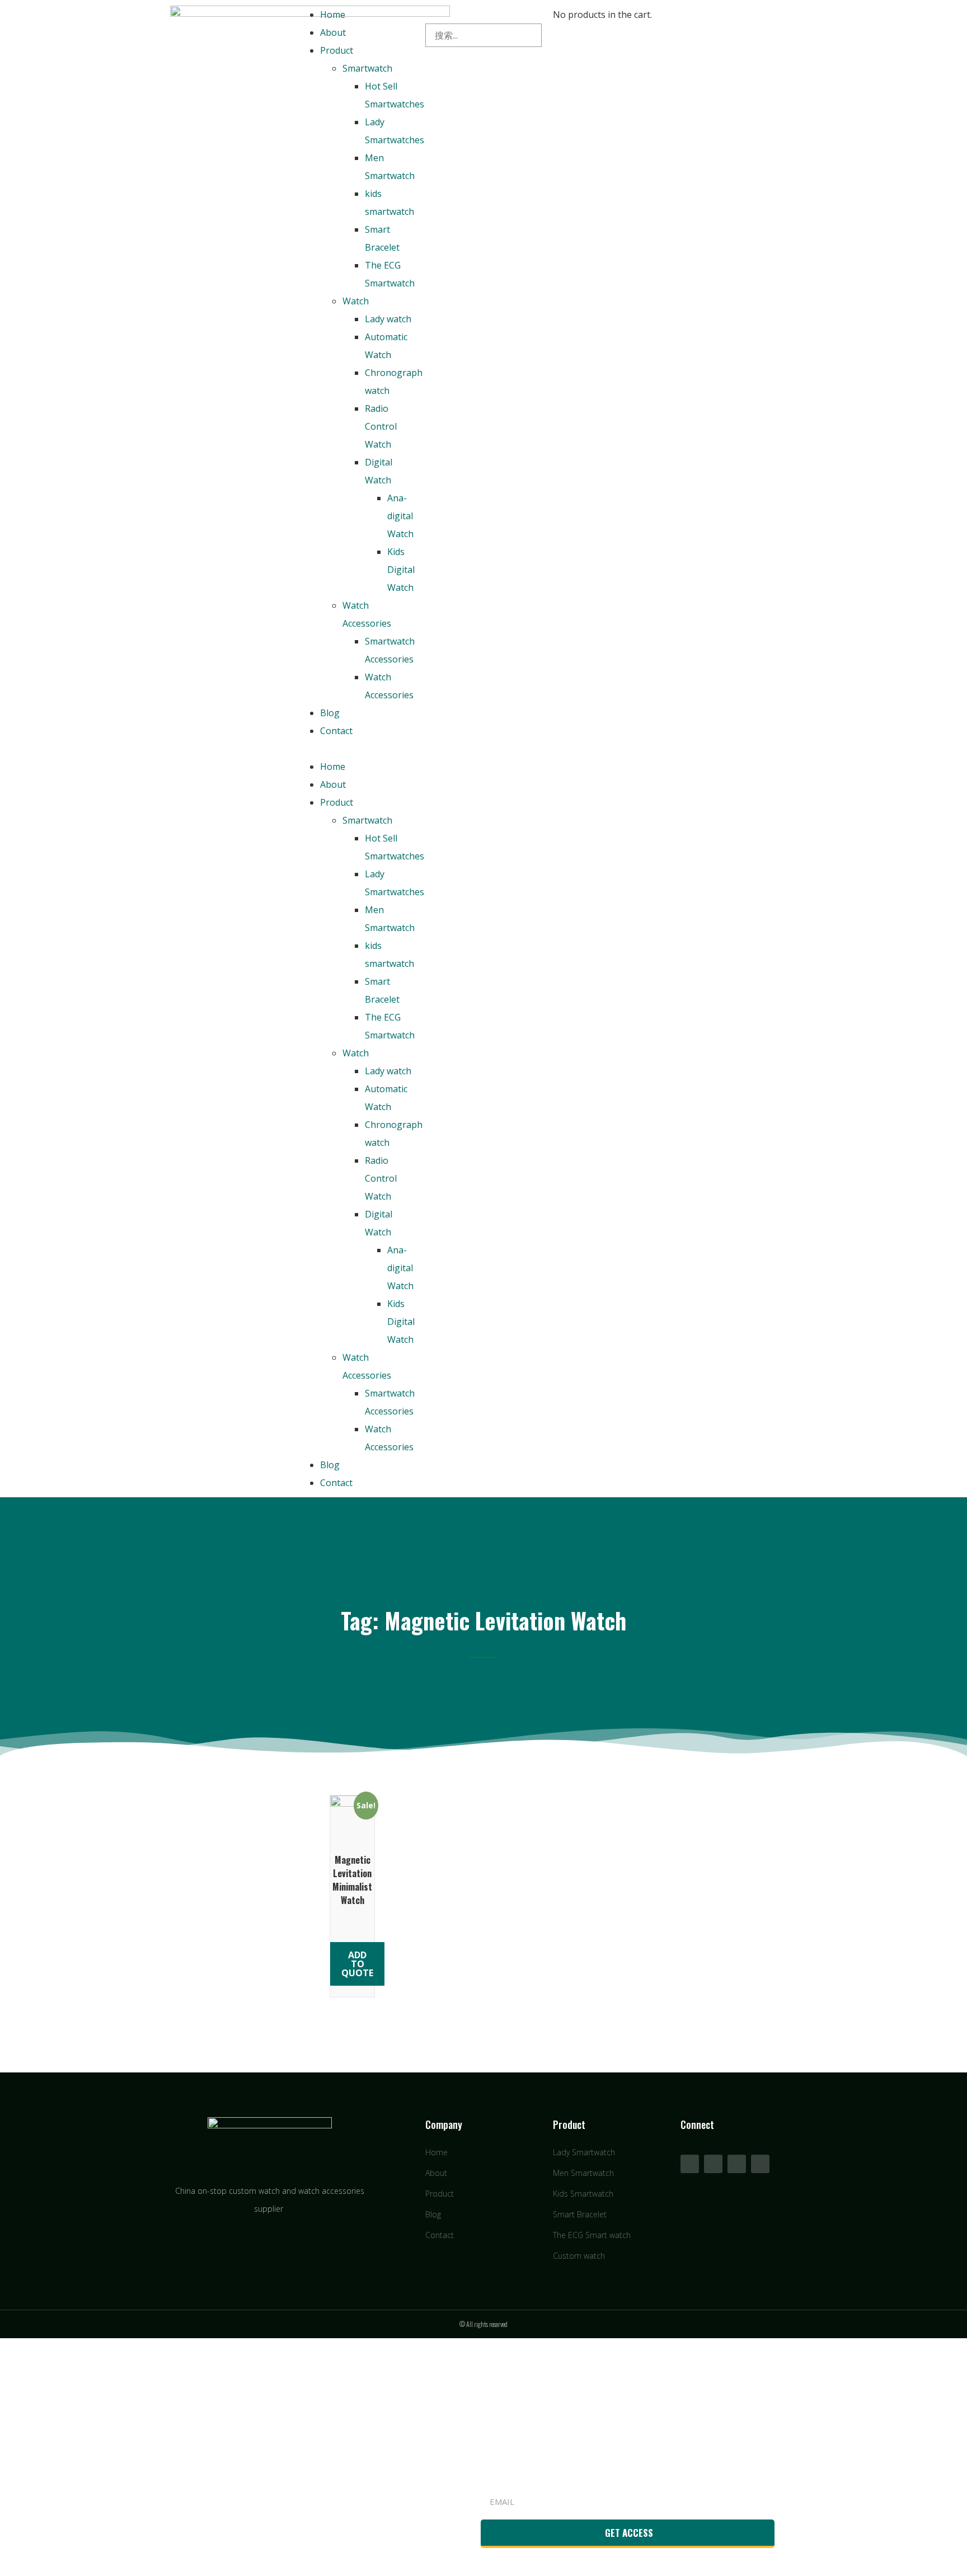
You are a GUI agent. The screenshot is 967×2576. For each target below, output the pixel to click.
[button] (356, 749)
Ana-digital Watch (400, 516)
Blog (330, 713)
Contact (336, 731)
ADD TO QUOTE (357, 1964)
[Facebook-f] (690, 2164)
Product (337, 50)
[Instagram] (760, 2164)
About (333, 32)
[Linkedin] (737, 2164)
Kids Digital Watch (401, 570)
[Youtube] (713, 2164)
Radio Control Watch (381, 426)
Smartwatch (367, 68)
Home (333, 15)
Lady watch (388, 319)
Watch (356, 301)
